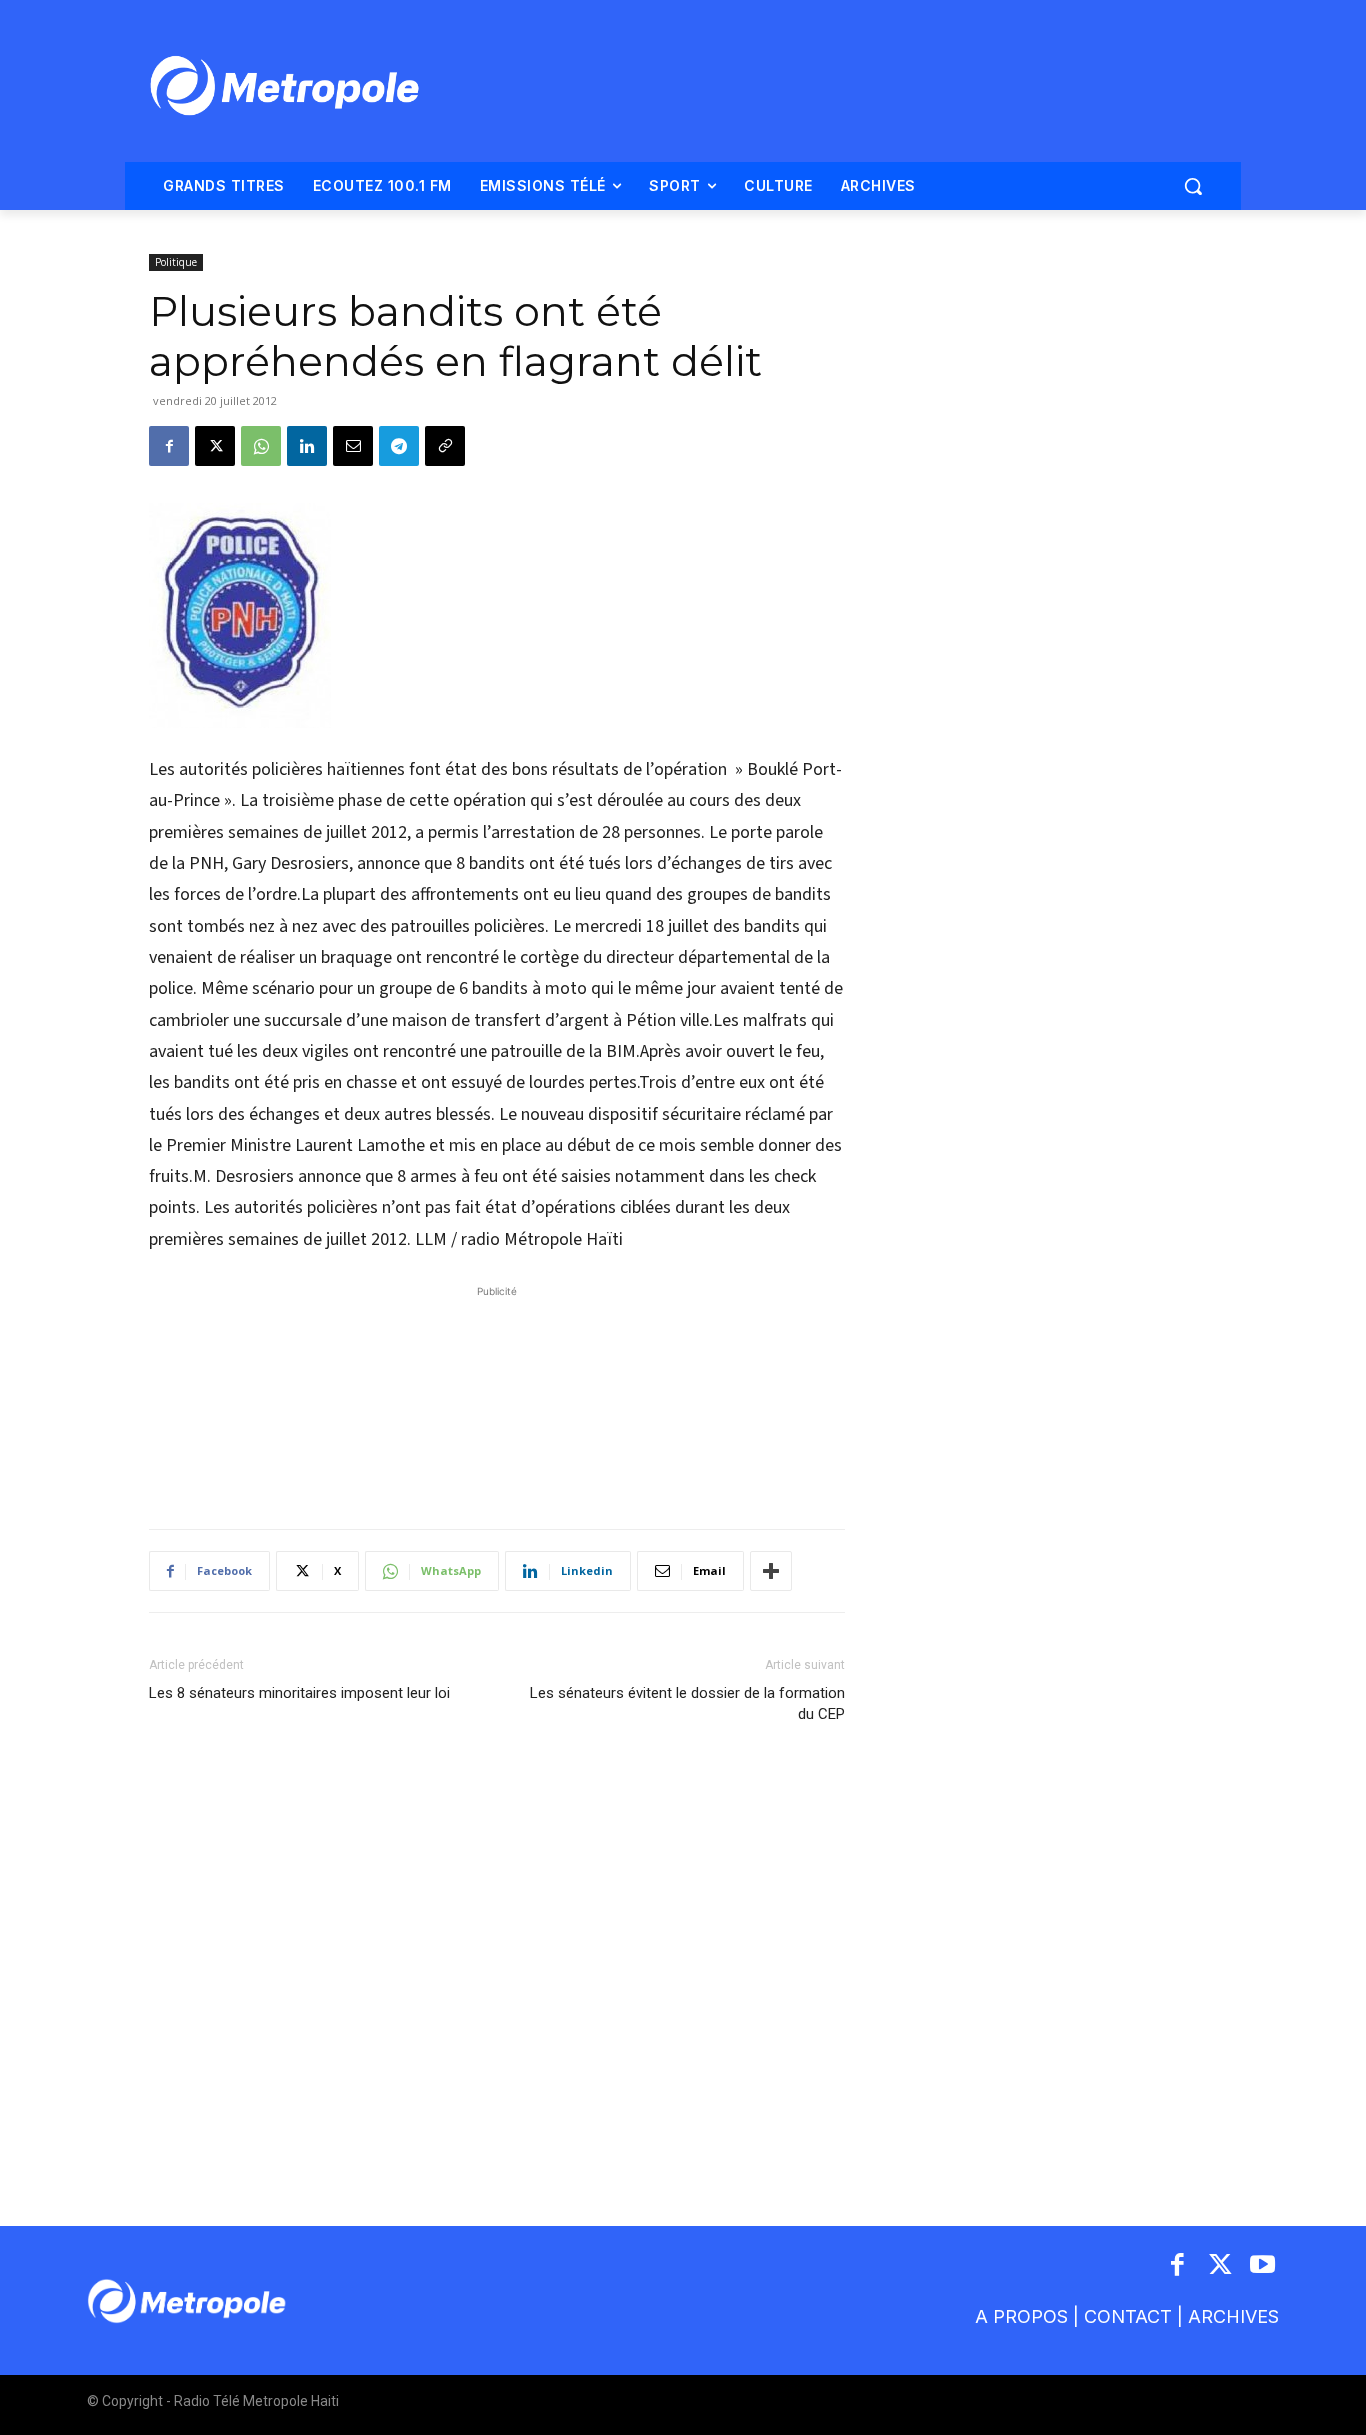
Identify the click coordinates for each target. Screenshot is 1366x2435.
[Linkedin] (307, 446)
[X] (215, 446)
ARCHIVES (1233, 2316)
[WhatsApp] (261, 446)
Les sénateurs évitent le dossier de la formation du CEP (687, 1703)
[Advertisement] (497, 1397)
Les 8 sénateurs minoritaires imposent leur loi (299, 1693)
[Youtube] (1263, 2266)
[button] (1193, 186)
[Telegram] (399, 446)
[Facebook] (169, 446)
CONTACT (1128, 2316)
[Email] (353, 446)
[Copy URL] (445, 446)
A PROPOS (1021, 2316)
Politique (176, 262)
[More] (771, 1571)
